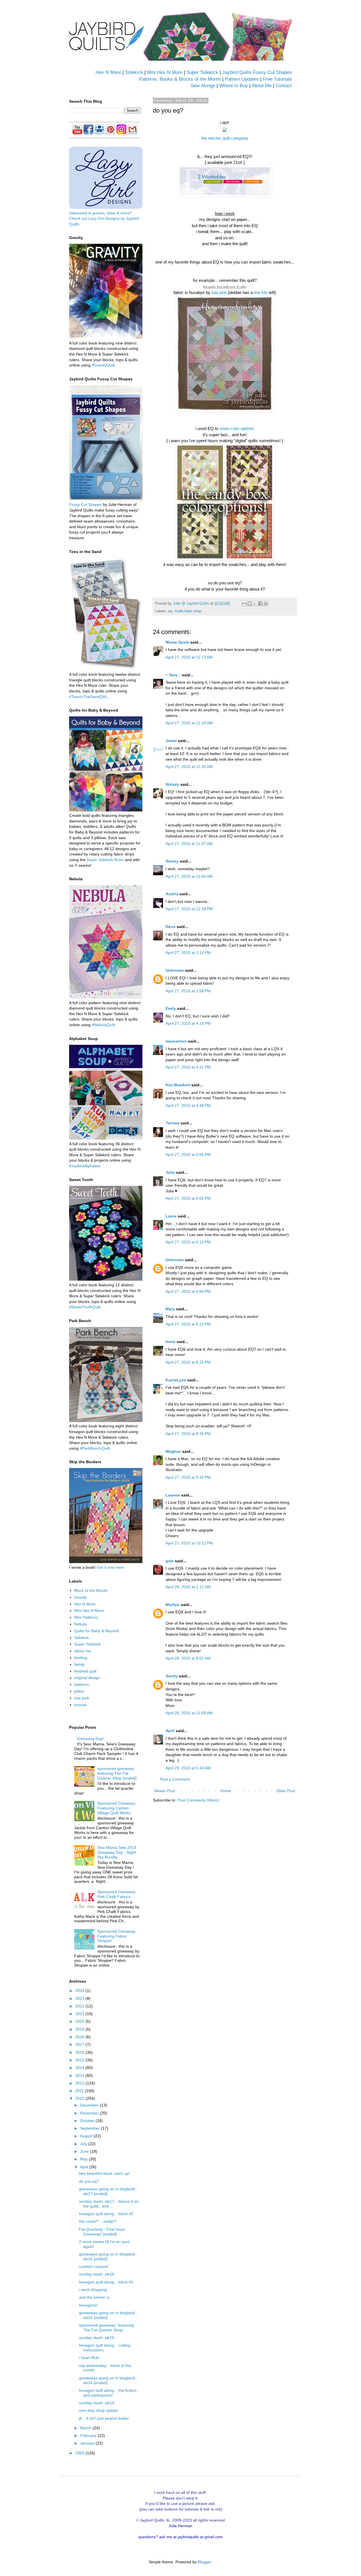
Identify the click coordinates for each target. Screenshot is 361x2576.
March (86, 2428)
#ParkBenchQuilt (95, 1448)
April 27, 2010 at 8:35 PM (188, 1434)
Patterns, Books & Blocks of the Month (180, 79)
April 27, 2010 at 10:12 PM (189, 1543)
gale (170, 1561)
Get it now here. (111, 1567)
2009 (80, 2453)
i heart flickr (89, 2358)
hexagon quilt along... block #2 (106, 2214)
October (88, 2121)
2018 (80, 2037)
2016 (80, 2052)
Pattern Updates (242, 79)
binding (81, 1658)
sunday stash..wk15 (97, 2338)
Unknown (175, 970)
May (84, 2159)
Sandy (172, 1676)
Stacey (172, 861)
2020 (80, 2021)
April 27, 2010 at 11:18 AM (189, 723)
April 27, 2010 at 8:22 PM (188, 1324)
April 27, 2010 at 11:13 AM (189, 657)
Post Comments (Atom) (198, 1800)
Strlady (172, 784)
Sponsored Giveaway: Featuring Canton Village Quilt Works (117, 1808)
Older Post (286, 1791)
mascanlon (176, 1041)
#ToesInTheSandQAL (88, 697)
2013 (80, 2075)
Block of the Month (91, 1590)
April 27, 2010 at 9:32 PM (188, 1477)
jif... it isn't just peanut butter (104, 2418)
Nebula (81, 1624)
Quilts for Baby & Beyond (96, 1631)
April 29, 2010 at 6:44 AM (188, 1768)
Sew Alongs (203, 86)
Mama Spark (177, 642)
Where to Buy (234, 86)
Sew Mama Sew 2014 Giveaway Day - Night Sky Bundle (117, 1852)
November (90, 2113)
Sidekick (134, 72)
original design (87, 1678)
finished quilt (85, 1671)
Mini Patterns (86, 1617)
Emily (171, 1008)
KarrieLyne (176, 1380)
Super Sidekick (202, 72)
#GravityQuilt (103, 365)
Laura (171, 1216)
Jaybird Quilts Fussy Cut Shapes (257, 72)
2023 (80, 1998)
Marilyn (173, 1605)
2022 (80, 2006)
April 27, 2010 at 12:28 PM (189, 909)
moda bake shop (188, 611)
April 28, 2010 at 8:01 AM (188, 1658)
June (85, 2151)
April (170, 1731)
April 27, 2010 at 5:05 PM (188, 1155)
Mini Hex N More (165, 72)
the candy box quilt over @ (222, 286)
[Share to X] (255, 604)
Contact (284, 86)
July (84, 2144)
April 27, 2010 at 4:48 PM (188, 1105)
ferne (170, 1342)
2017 (80, 2044)
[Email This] (244, 604)
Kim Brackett (178, 1085)
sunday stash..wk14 (97, 2403)
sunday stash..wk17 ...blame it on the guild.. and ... (109, 2204)
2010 (80, 2098)
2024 (80, 1991)
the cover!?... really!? (98, 2221)
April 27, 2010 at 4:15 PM (188, 1023)
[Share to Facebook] (260, 604)
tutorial (80, 1705)
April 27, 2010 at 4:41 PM (188, 1067)
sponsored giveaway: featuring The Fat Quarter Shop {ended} (117, 1773)
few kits (261, 292)
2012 (80, 2083)
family (79, 1664)
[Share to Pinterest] (266, 604)
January (88, 2443)
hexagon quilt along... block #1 (106, 2282)
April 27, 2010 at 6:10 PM (188, 1242)
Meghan (173, 1451)
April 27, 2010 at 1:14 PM (188, 953)
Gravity (81, 1597)
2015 (80, 2060)
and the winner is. (95, 2297)
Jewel (171, 741)
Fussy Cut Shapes (85, 504)
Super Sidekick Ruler (105, 860)
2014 (80, 2068)
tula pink (219, 292)
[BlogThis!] (250, 604)
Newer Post (165, 1791)
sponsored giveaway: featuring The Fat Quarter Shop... (106, 2328)
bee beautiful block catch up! (104, 2173)
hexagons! (88, 2305)
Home (226, 1791)
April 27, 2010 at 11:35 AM (189, 767)
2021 (80, 2014)
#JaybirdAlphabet (85, 1166)
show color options (237, 428)
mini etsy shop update (99, 2410)
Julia (170, 1172)
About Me (262, 86)
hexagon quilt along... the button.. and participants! (109, 2393)
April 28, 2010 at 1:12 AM (188, 1587)
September (91, 2128)
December (90, 2105)
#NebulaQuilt (103, 1025)
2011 (80, 2091)
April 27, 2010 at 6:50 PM (188, 1291)
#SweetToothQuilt (85, 1307)
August (87, 2136)
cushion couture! (94, 2266)
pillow (79, 1691)
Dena (170, 927)
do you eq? (89, 2181)
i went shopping (93, 2290)
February (89, 2435)
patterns (82, 1684)
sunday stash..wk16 (97, 2274)
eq (170, 611)
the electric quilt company (225, 138)
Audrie (172, 894)
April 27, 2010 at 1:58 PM (188, 991)
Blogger (204, 2562)
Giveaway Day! (90, 1739)
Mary (170, 1309)
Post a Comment (175, 1779)
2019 (80, 2029)
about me (83, 1651)
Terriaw (172, 1123)
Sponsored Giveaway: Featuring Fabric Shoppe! (117, 1936)
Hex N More (108, 72)
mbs (243, 286)
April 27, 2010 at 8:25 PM (188, 1362)
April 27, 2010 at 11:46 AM (189, 876)
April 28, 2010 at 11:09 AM (189, 1713)
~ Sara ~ (173, 675)
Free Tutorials (277, 79)
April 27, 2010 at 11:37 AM (189, 844)
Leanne (173, 1495)
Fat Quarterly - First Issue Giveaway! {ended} (102, 2232)
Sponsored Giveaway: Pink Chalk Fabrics (117, 1894)
